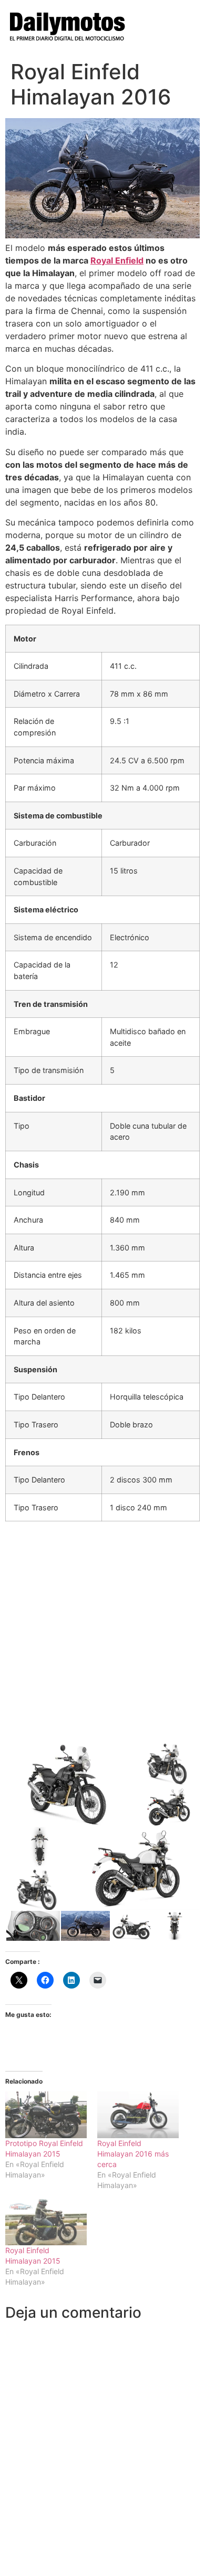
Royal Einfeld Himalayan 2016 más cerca (133, 2154)
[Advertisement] (102, 1632)
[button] (70, 1784)
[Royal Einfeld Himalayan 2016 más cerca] (138, 2115)
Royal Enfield (117, 260)
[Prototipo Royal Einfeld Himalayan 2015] (46, 2115)
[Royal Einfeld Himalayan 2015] (46, 2222)
